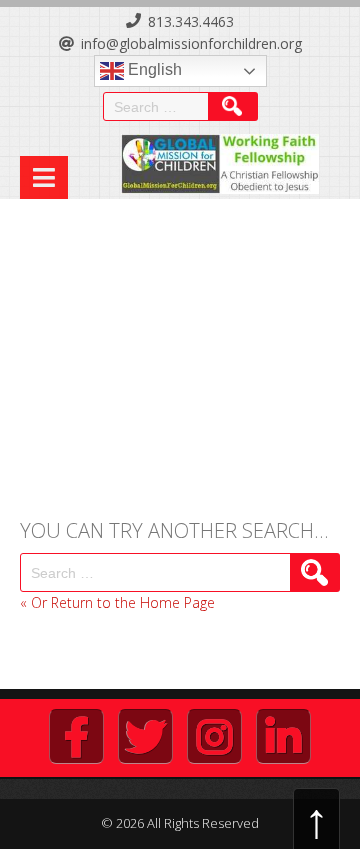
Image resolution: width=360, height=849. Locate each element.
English (153, 69)
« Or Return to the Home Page (117, 602)
